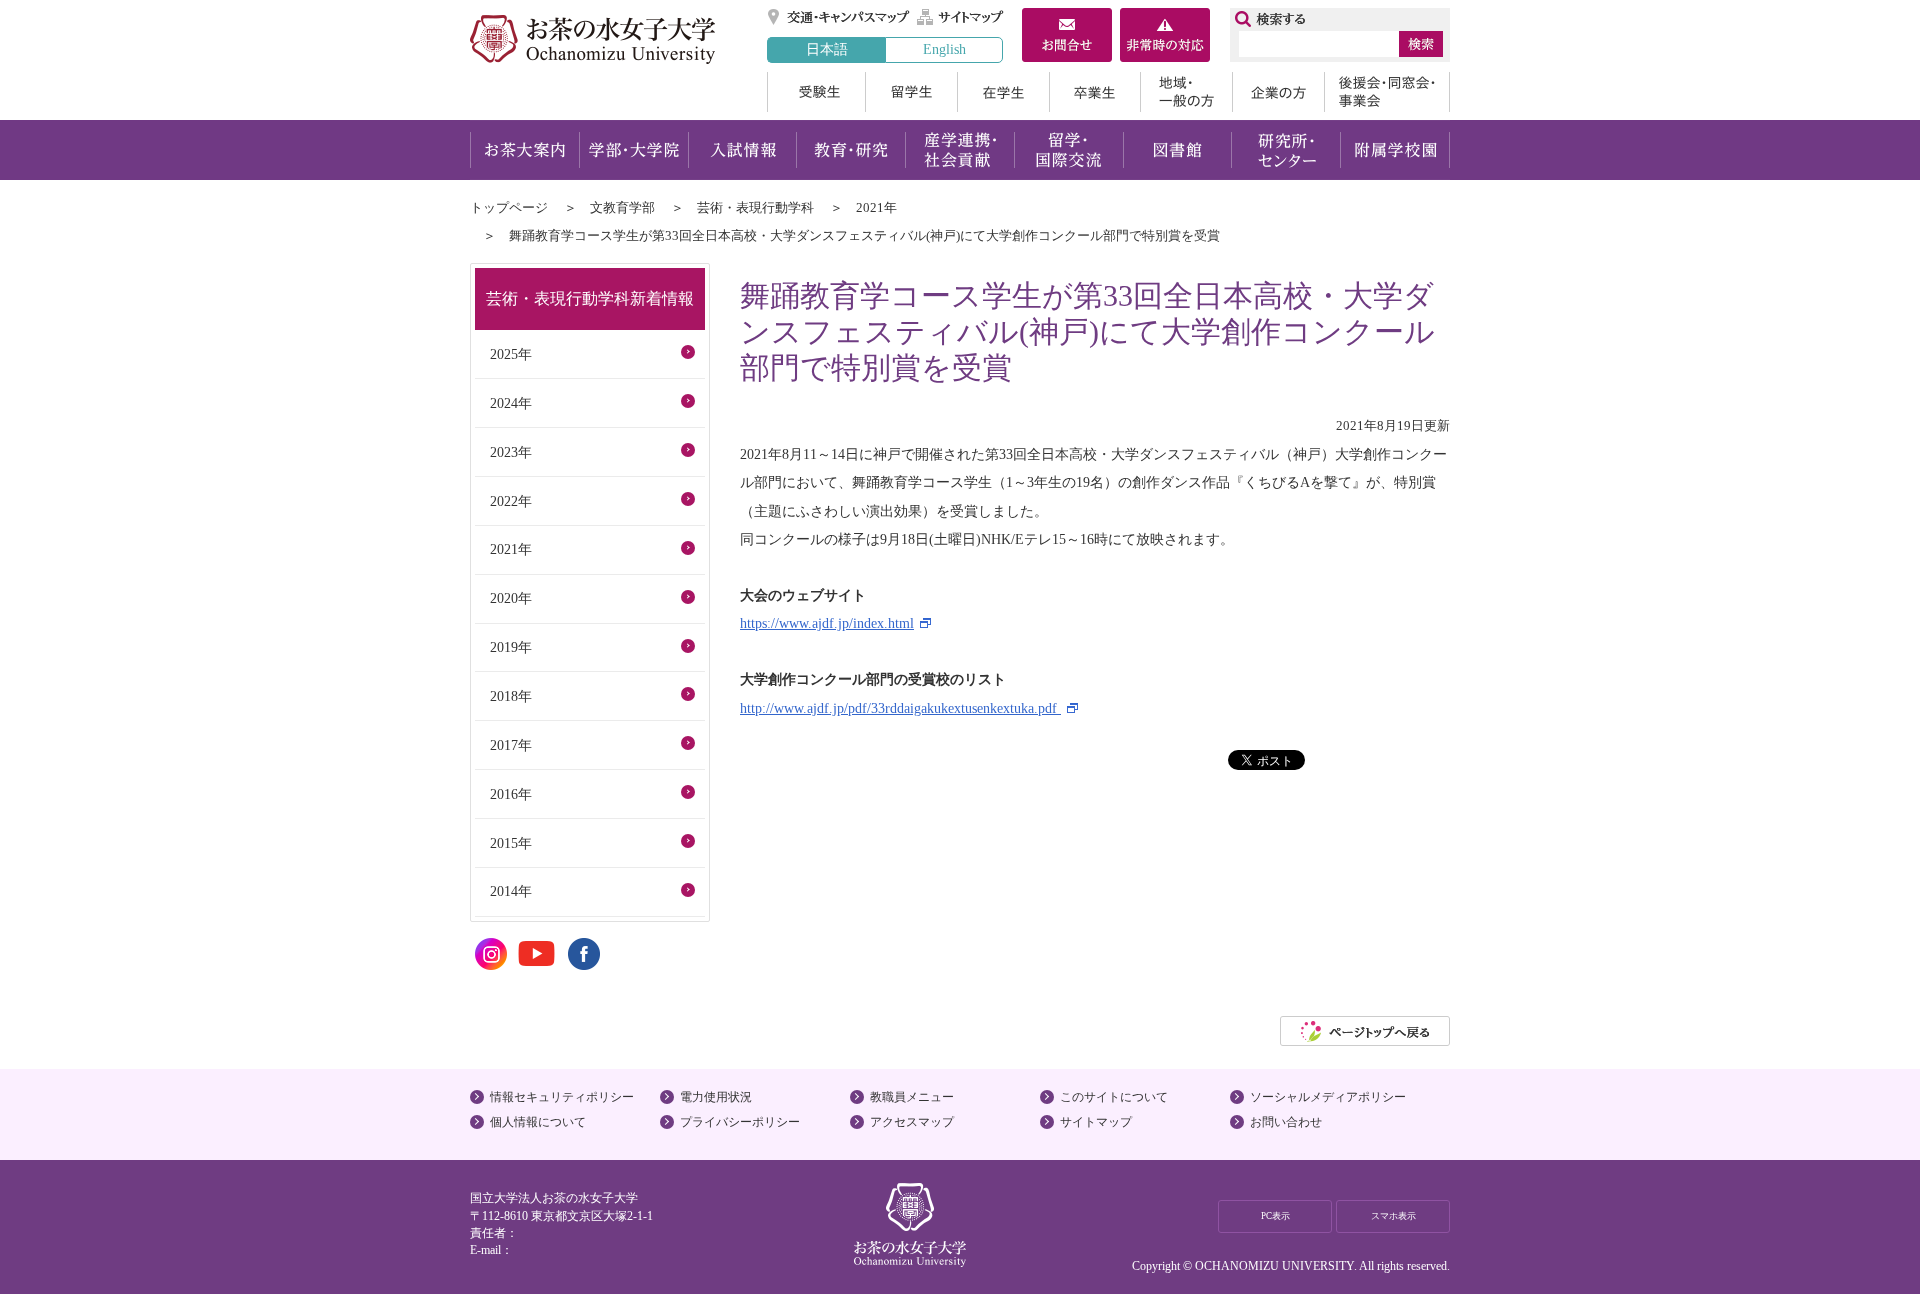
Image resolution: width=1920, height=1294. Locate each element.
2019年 (511, 647)
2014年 (511, 891)
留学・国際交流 (1068, 150)
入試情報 (742, 150)
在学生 (1003, 92)
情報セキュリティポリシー (562, 1097)
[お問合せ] (1067, 37)
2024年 (511, 403)
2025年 (511, 354)
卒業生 (1094, 92)
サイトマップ (961, 17)
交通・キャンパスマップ (839, 17)
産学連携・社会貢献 (959, 150)
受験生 (816, 92)
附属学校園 (1395, 150)
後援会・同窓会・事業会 (1387, 92)
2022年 (511, 501)
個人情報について (538, 1122)
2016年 (511, 794)
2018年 (511, 696)
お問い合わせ (1286, 1122)
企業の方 (1278, 92)
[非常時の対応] (1165, 37)
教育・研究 (850, 150)
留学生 (911, 92)
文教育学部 (622, 207)
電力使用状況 (716, 1097)
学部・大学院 (633, 150)
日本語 (827, 49)
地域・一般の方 (1186, 92)
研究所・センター (1286, 150)
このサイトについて (1114, 1097)
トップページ (509, 207)
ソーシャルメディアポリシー (1328, 1097)
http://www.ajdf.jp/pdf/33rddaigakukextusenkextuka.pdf (900, 708)
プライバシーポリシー (740, 1122)
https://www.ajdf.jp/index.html (827, 623)
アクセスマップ (912, 1122)
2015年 (511, 843)
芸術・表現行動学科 (755, 207)
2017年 (511, 745)
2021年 (876, 207)
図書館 (1177, 150)
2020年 (511, 598)
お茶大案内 (524, 150)
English (944, 49)
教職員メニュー (912, 1097)
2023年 (511, 452)
